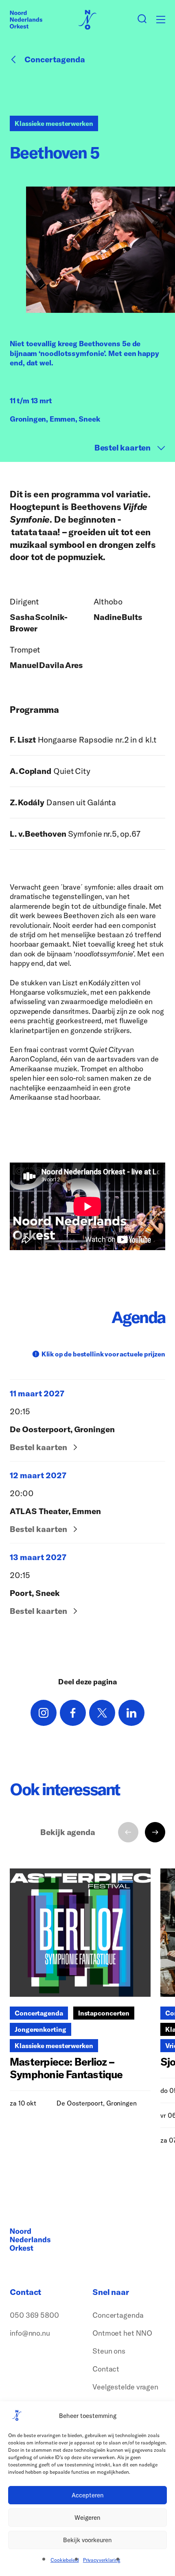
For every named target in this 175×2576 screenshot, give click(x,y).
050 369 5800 (34, 2315)
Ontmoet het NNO (122, 2333)
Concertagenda (55, 59)
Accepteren (88, 2495)
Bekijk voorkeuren (87, 2540)
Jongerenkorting (40, 2029)
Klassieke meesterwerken (54, 123)
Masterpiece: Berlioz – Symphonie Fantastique (66, 2068)
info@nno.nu (30, 2333)
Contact (106, 2369)
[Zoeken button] (142, 20)
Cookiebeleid (65, 2560)
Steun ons (109, 2351)
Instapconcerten (104, 2013)
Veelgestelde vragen (125, 2387)
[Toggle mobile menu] (161, 20)
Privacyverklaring (102, 2560)
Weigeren (87, 2518)
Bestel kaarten (122, 448)
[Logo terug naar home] (26, 20)
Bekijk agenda (68, 1832)
